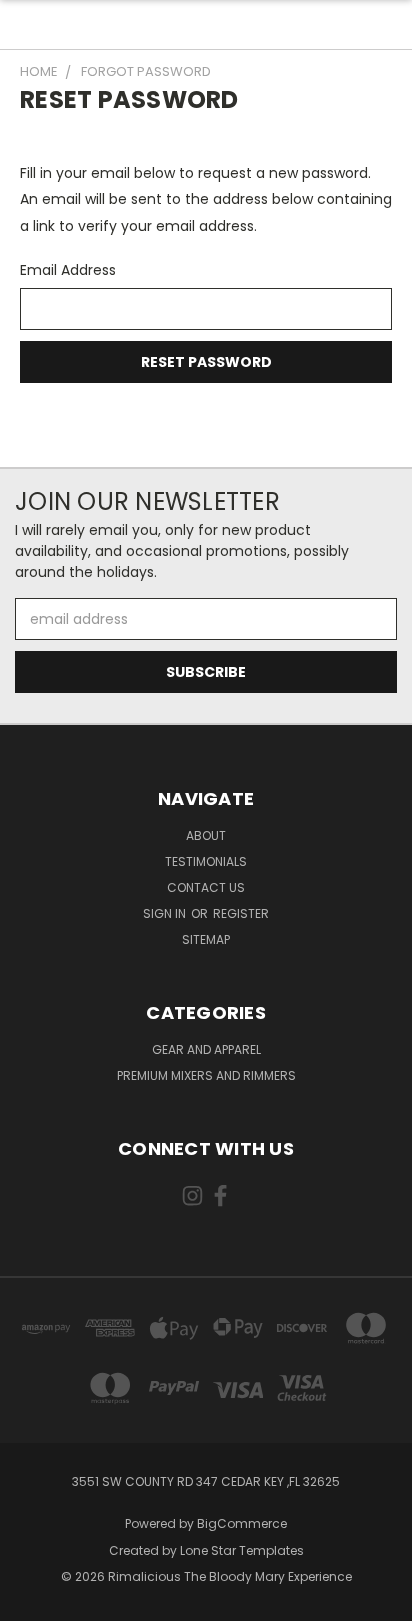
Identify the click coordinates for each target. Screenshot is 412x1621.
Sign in (166, 913)
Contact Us (206, 887)
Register (241, 913)
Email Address (68, 270)
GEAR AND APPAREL (206, 1049)
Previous (31, 1601)
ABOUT (206, 835)
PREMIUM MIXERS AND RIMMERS (206, 1075)
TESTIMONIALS (206, 861)
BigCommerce (242, 1523)
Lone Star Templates (242, 1550)
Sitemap (206, 939)
